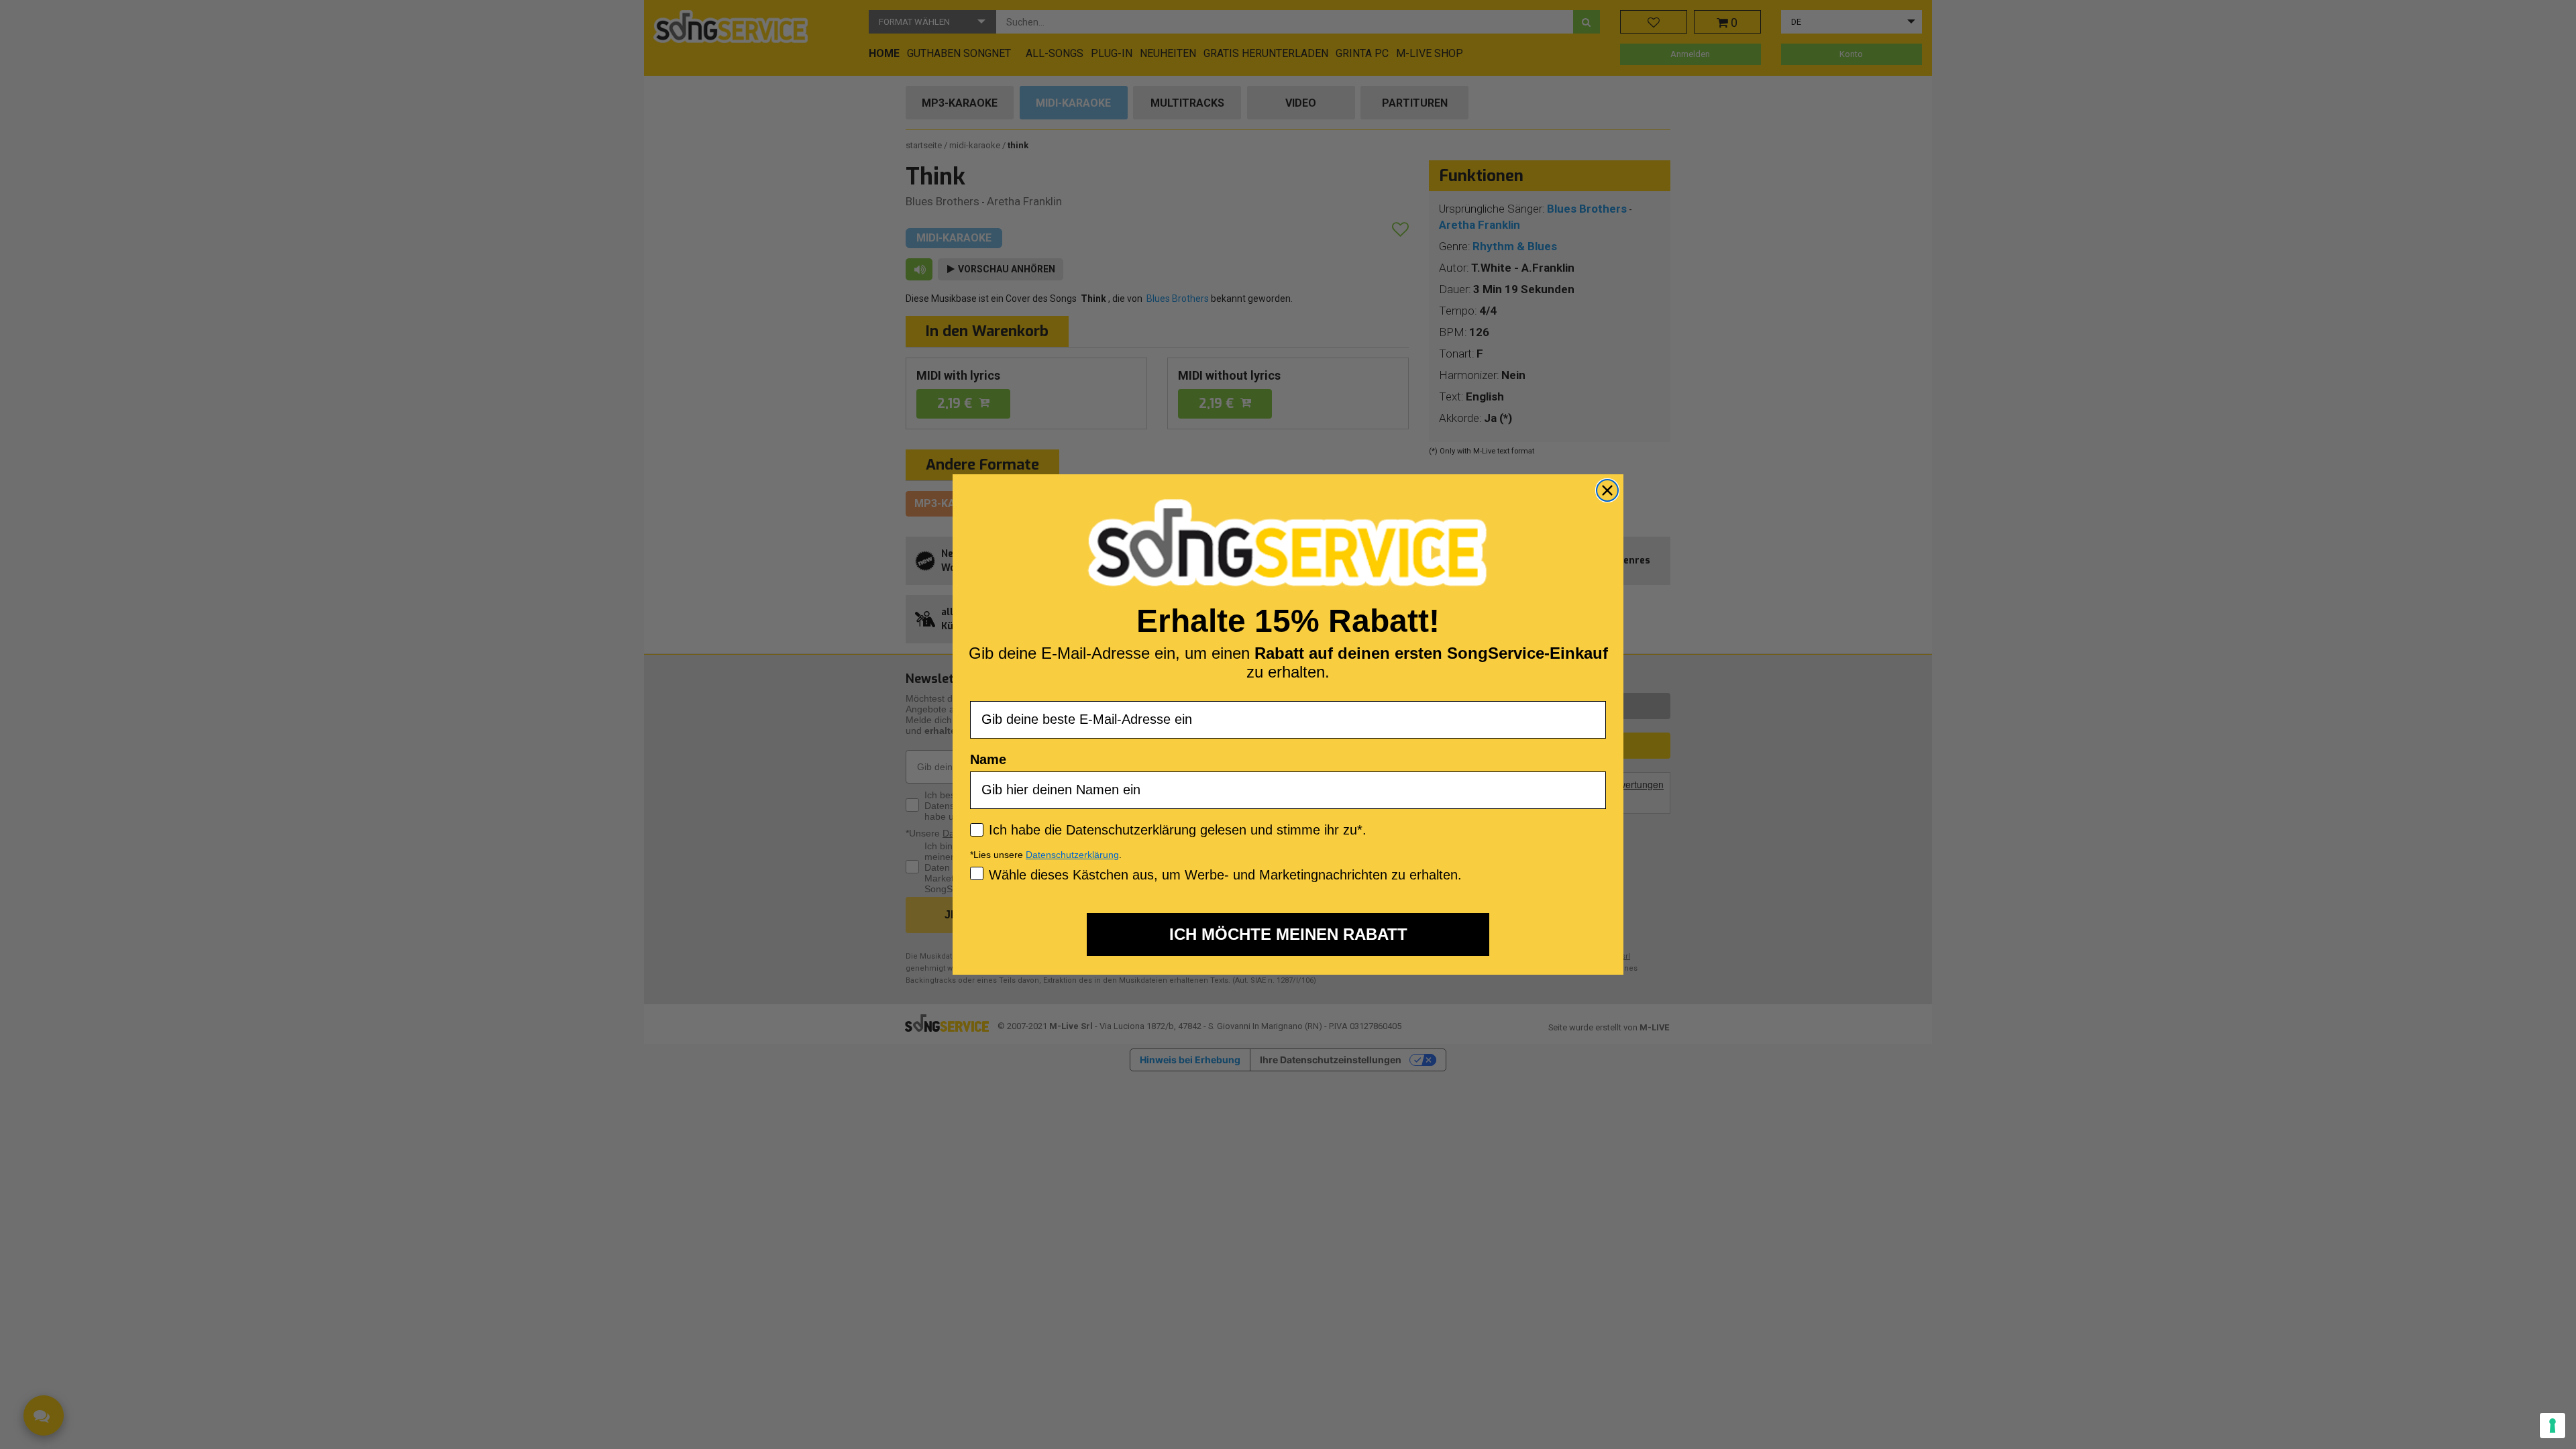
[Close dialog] (1607, 490)
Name (988, 759)
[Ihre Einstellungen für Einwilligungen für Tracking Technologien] (2553, 1426)
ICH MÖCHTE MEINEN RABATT (1288, 934)
